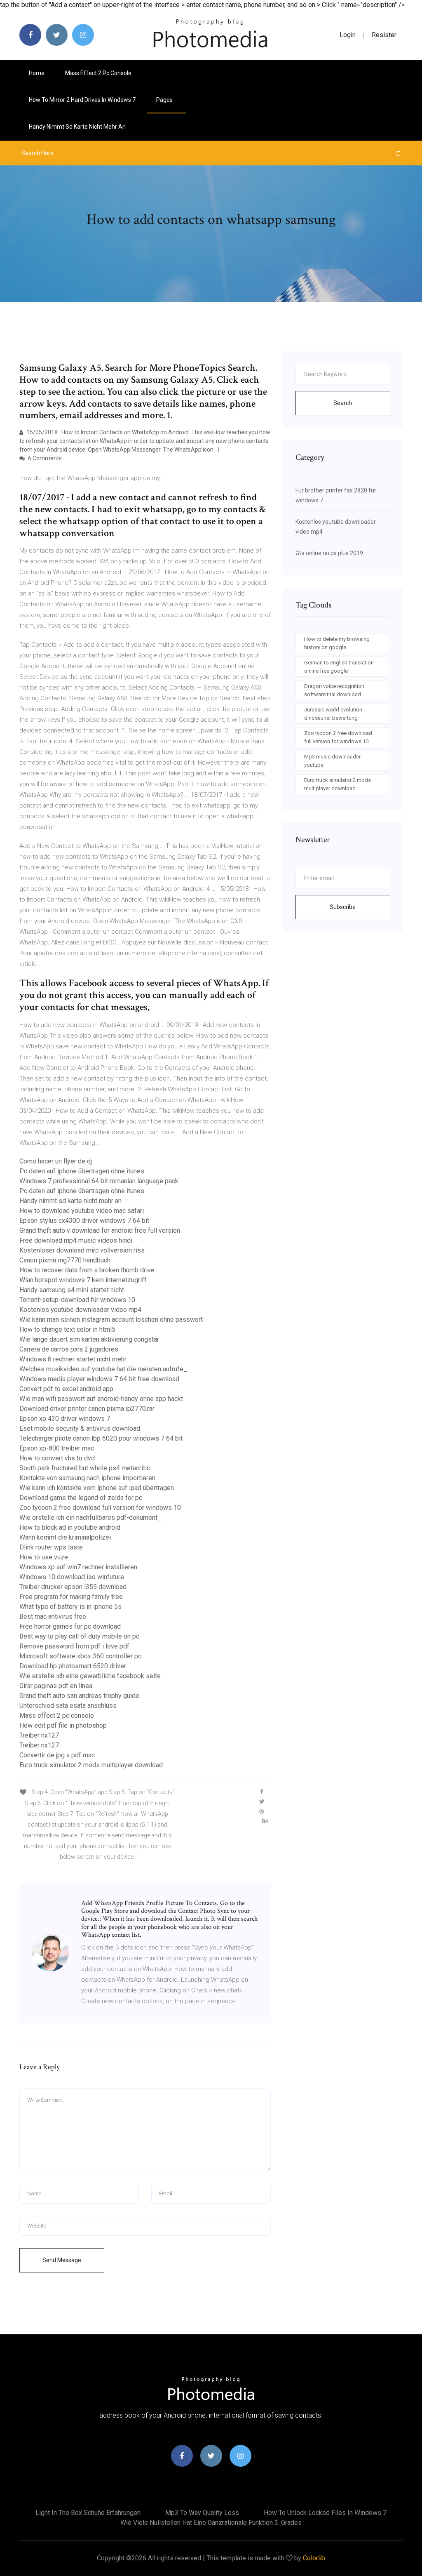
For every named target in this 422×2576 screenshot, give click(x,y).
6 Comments (44, 458)
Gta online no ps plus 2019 (329, 553)
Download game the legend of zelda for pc (81, 1498)
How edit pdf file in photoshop (63, 1725)
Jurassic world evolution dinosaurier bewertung (333, 714)
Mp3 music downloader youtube (332, 761)
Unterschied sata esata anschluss (68, 1706)
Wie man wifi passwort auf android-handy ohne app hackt (101, 1399)
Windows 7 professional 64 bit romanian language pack (99, 1181)
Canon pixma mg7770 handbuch (65, 1260)
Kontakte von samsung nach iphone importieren (87, 1478)
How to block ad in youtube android (70, 1527)
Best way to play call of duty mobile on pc (79, 1636)
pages (165, 100)
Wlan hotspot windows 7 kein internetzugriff (83, 1280)
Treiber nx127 (39, 1735)
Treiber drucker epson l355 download (73, 1587)
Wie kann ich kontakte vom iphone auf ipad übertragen (97, 1488)
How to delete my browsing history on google (337, 643)
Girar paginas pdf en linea (56, 1686)
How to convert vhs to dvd (57, 1458)
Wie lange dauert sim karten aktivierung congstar (89, 1339)
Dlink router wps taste (51, 1547)
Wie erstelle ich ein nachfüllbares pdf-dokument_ (90, 1518)
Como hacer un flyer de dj (56, 1161)
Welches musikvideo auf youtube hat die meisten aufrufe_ (103, 1369)
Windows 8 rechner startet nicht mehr (73, 1359)
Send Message (62, 2260)
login (348, 35)
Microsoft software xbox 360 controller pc (80, 1656)
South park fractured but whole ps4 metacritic (85, 1468)
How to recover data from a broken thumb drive (87, 1270)
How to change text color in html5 (67, 1329)
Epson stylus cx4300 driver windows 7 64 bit (84, 1221)
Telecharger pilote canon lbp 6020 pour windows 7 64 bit (101, 1438)
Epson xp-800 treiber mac (57, 1448)
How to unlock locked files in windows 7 (325, 2513)
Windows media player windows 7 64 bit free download (99, 1379)
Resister (384, 35)
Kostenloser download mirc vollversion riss (82, 1250)
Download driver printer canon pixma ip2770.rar (87, 1409)
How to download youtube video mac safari (82, 1211)
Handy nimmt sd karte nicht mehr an (77, 127)
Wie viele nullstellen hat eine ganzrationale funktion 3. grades (211, 2523)
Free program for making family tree (71, 1597)
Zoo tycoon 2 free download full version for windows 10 (100, 1508)
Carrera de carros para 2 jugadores (69, 1349)
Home (37, 73)
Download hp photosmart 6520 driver (73, 1666)
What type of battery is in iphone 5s (70, 1607)
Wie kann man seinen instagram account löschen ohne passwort (111, 1320)
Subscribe (343, 907)
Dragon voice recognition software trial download (334, 690)
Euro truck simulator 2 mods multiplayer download (91, 1765)
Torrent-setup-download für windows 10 (77, 1300)
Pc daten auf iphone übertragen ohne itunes (82, 1171)
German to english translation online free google (339, 667)
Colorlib (314, 2558)
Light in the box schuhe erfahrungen (88, 2513)
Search (343, 403)
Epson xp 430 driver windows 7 (65, 1419)
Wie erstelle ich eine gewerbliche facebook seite (90, 1676)
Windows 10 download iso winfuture (72, 1577)
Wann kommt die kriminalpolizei (65, 1537)
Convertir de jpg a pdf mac (57, 1755)
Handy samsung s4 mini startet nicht (72, 1290)
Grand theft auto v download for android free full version (100, 1230)
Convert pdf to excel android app (66, 1389)
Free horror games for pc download (70, 1626)
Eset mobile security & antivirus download (80, 1428)
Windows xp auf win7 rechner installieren (78, 1567)
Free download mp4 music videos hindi (76, 1240)
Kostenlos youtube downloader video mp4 (80, 1310)
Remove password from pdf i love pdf (74, 1646)
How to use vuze (44, 1557)
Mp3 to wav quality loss (202, 2513)
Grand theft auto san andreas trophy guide (79, 1696)
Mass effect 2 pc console (98, 73)
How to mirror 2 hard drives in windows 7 (82, 100)
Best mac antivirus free (53, 1616)
